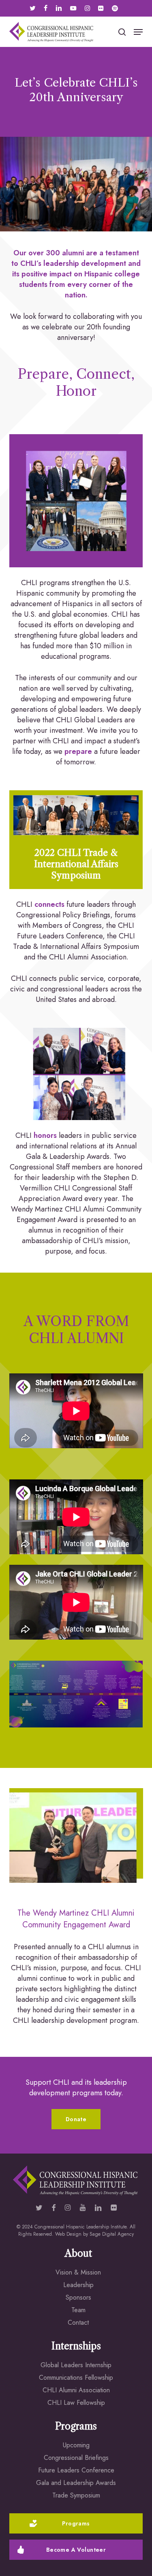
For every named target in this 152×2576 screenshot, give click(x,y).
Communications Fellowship (76, 2378)
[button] (138, 32)
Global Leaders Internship (76, 2365)
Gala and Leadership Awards (76, 2483)
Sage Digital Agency (112, 2234)
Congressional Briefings (76, 2458)
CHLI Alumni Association (76, 2390)
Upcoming (76, 2445)
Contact (78, 2322)
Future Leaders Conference (76, 2470)
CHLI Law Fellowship (76, 2403)
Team (78, 2310)
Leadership (78, 2285)
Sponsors (78, 2297)
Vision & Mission (78, 2272)
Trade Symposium (76, 2495)
